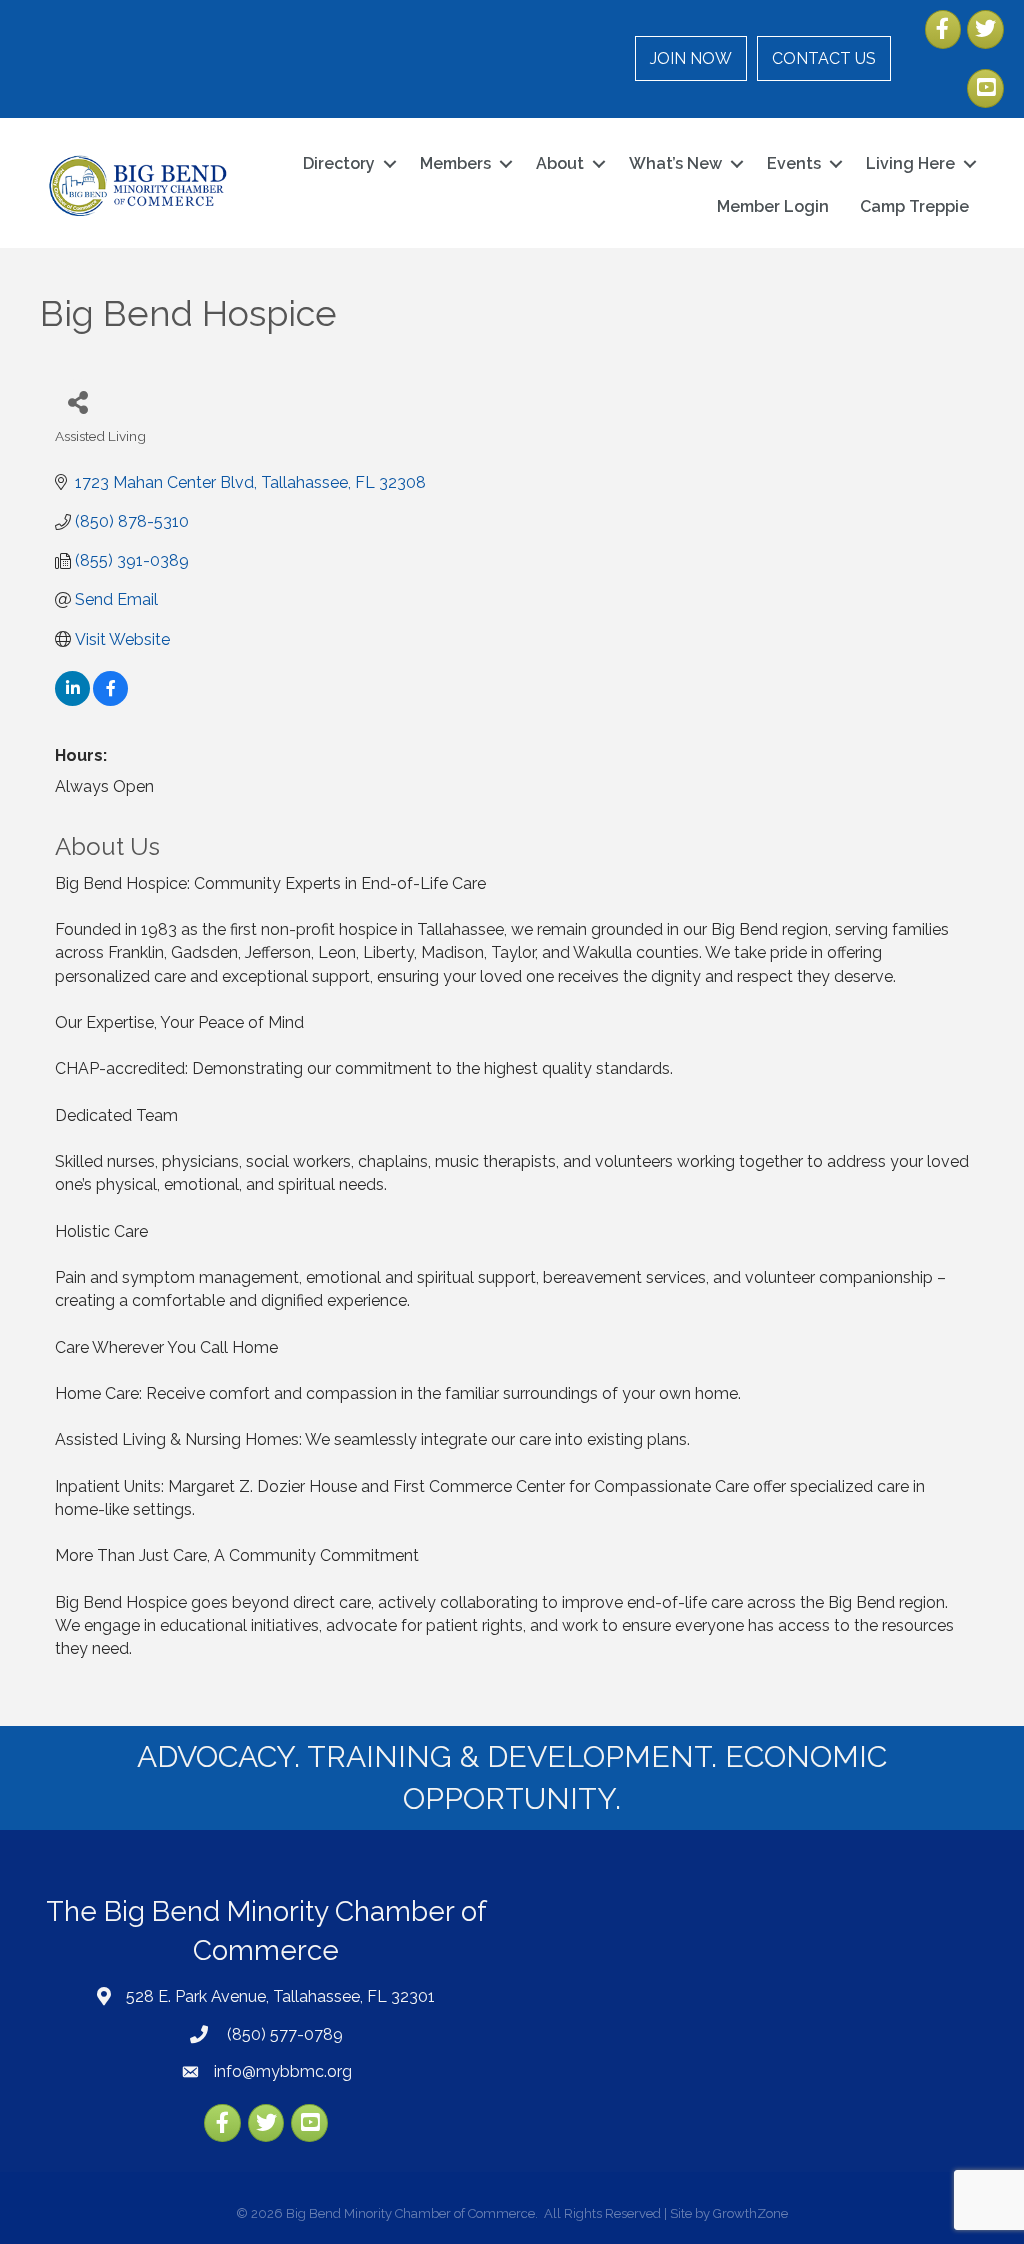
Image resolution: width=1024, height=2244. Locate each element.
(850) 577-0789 (283, 2034)
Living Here (910, 163)
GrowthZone (750, 2213)
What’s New (675, 163)
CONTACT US (824, 58)
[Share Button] (77, 401)
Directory (339, 163)
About (560, 163)
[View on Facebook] (110, 700)
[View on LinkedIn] (72, 700)
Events (794, 163)
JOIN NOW (691, 58)
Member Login (773, 206)
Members (455, 163)
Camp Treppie (914, 206)
